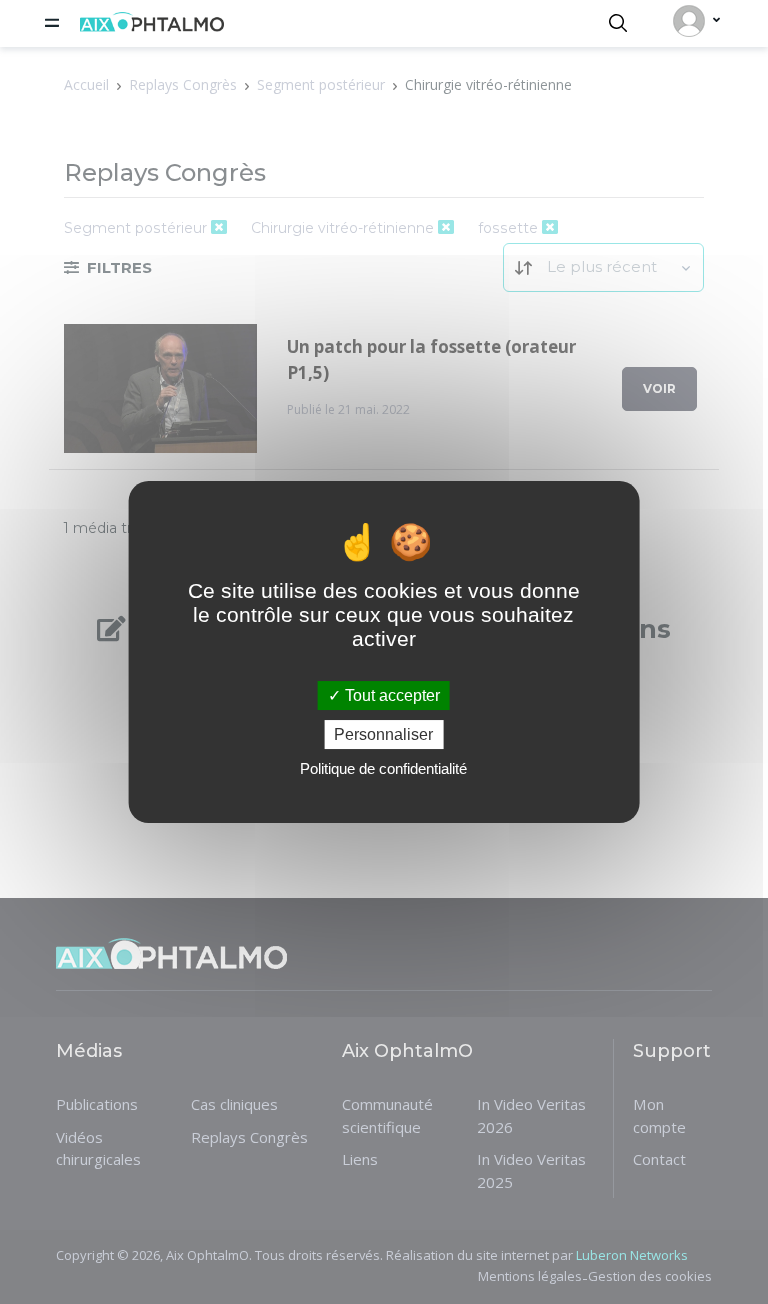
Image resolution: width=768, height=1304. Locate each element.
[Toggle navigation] (52, 23)
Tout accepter (390, 695)
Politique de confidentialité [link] (383, 768)
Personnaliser (383, 734)
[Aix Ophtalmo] (152, 25)
